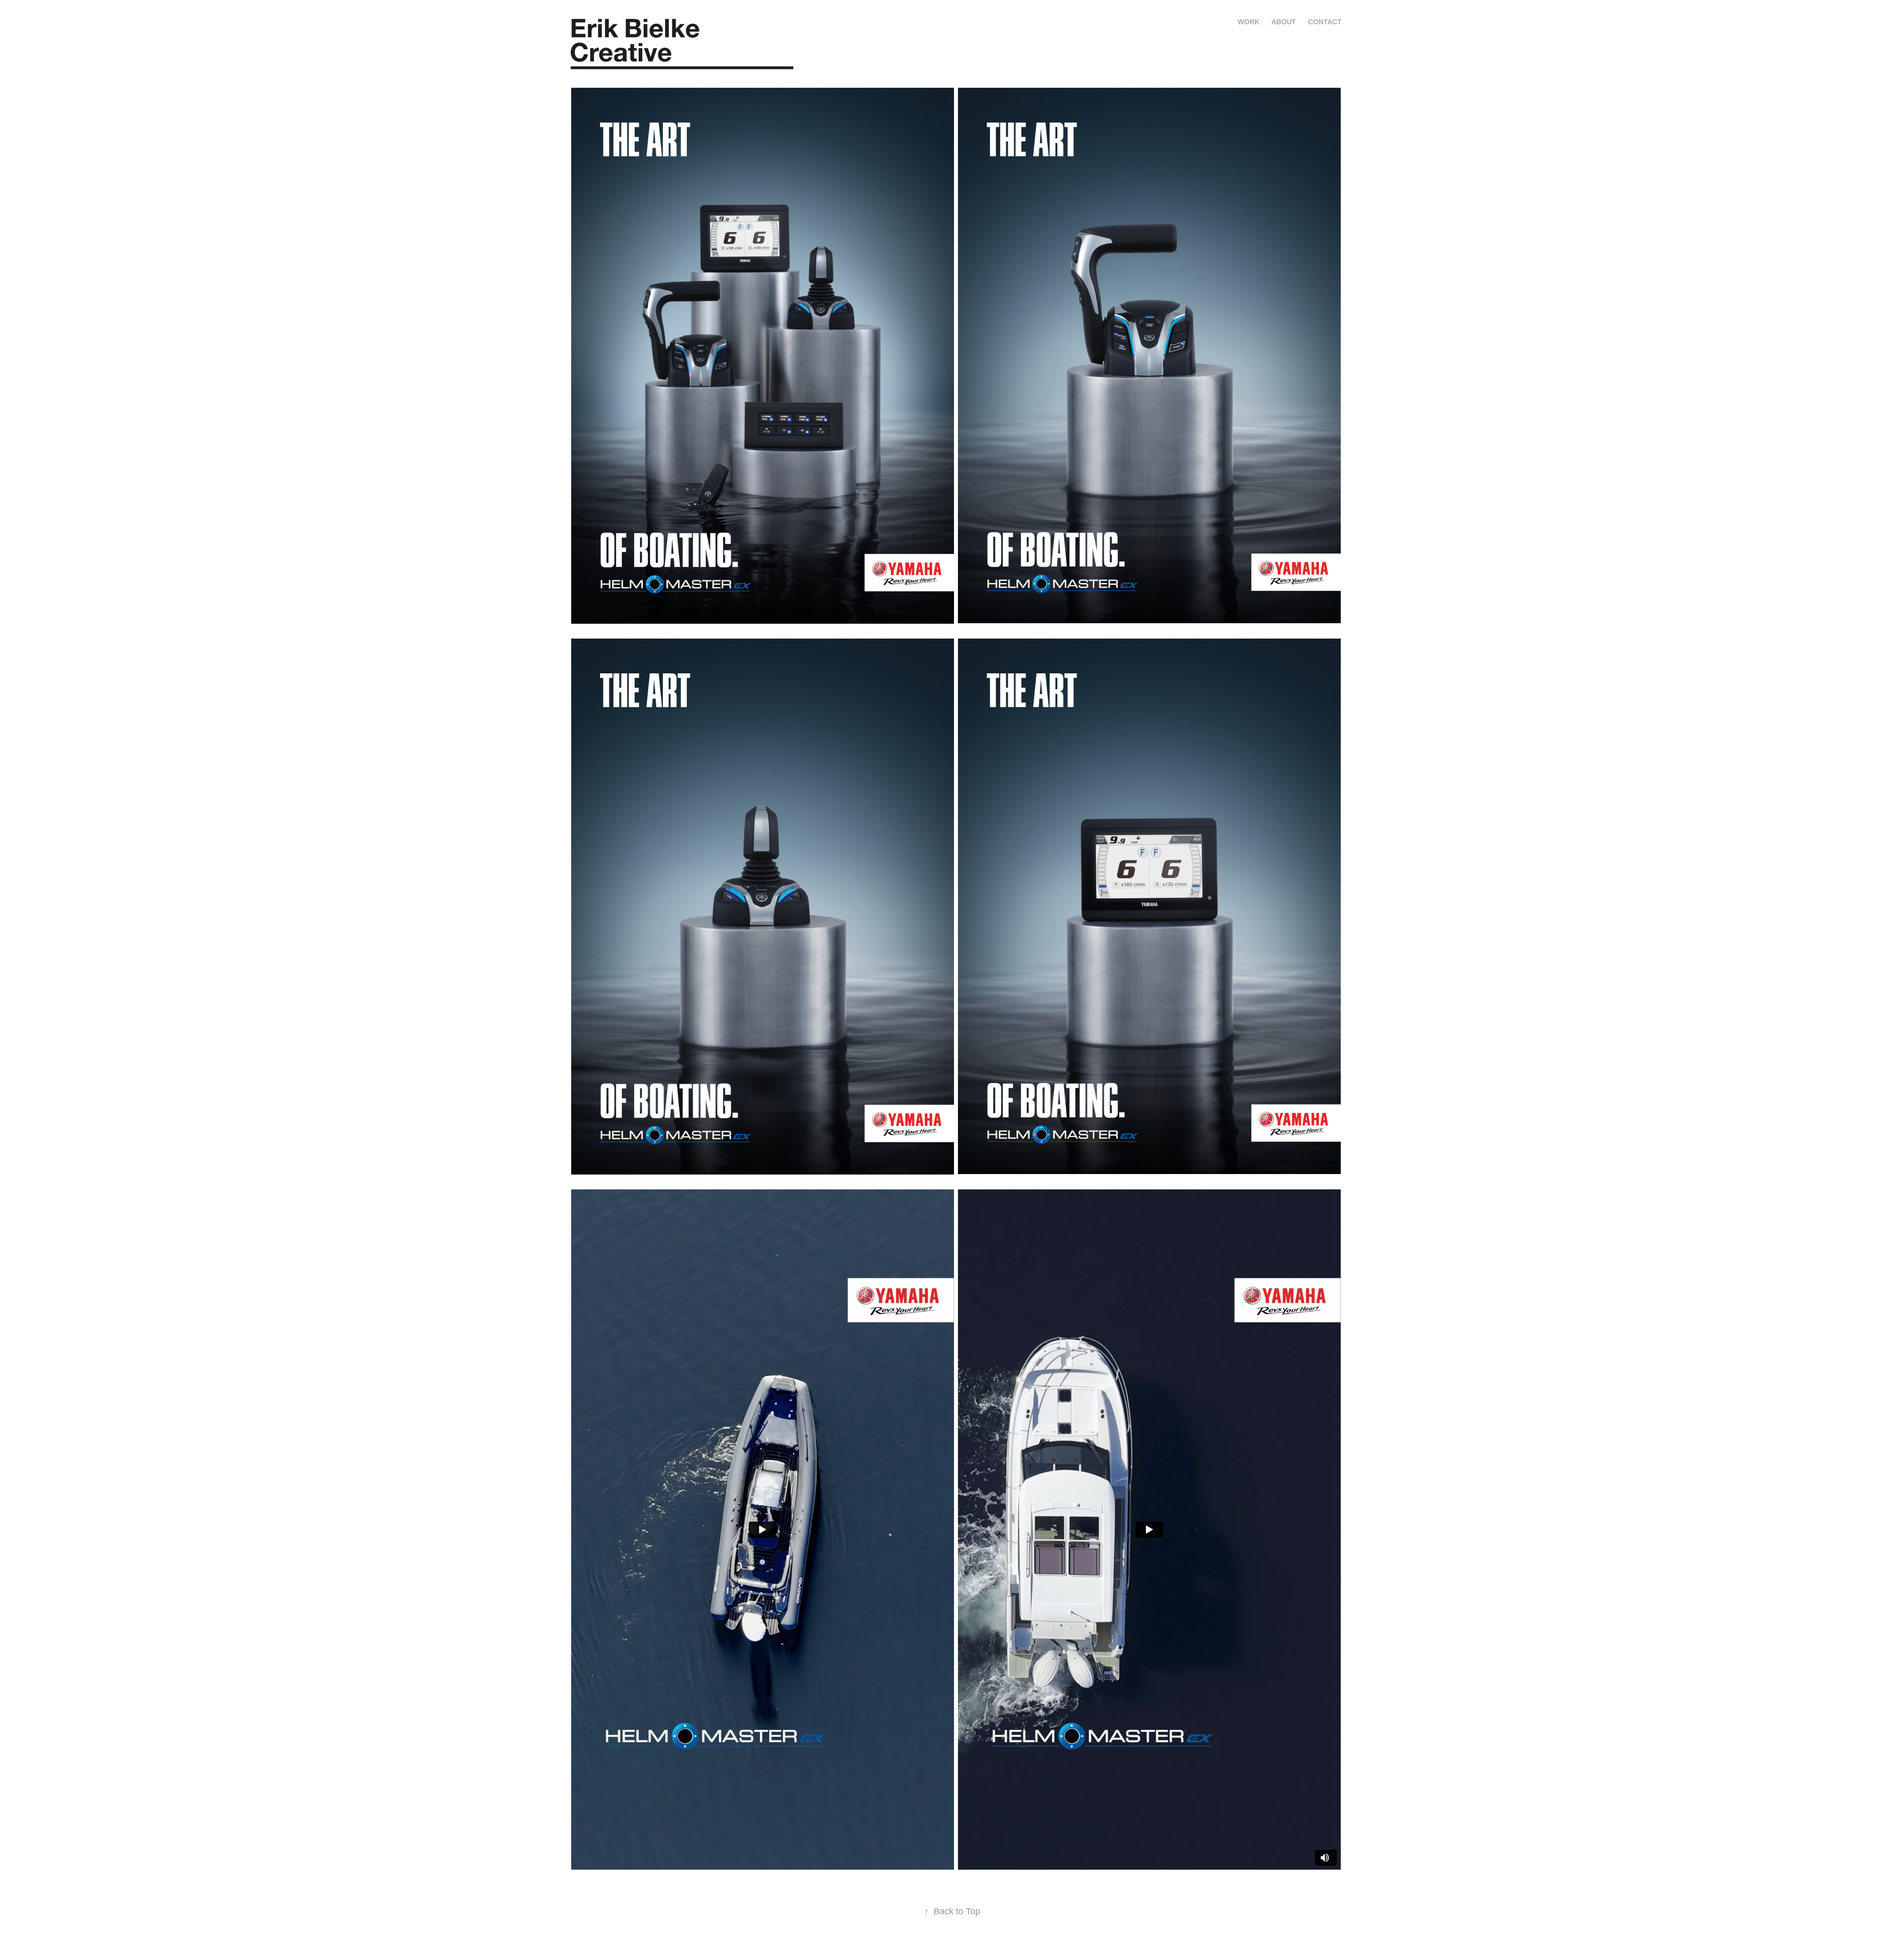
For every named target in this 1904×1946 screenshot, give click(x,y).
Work (1249, 22)
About (1284, 22)
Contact (1325, 22)
